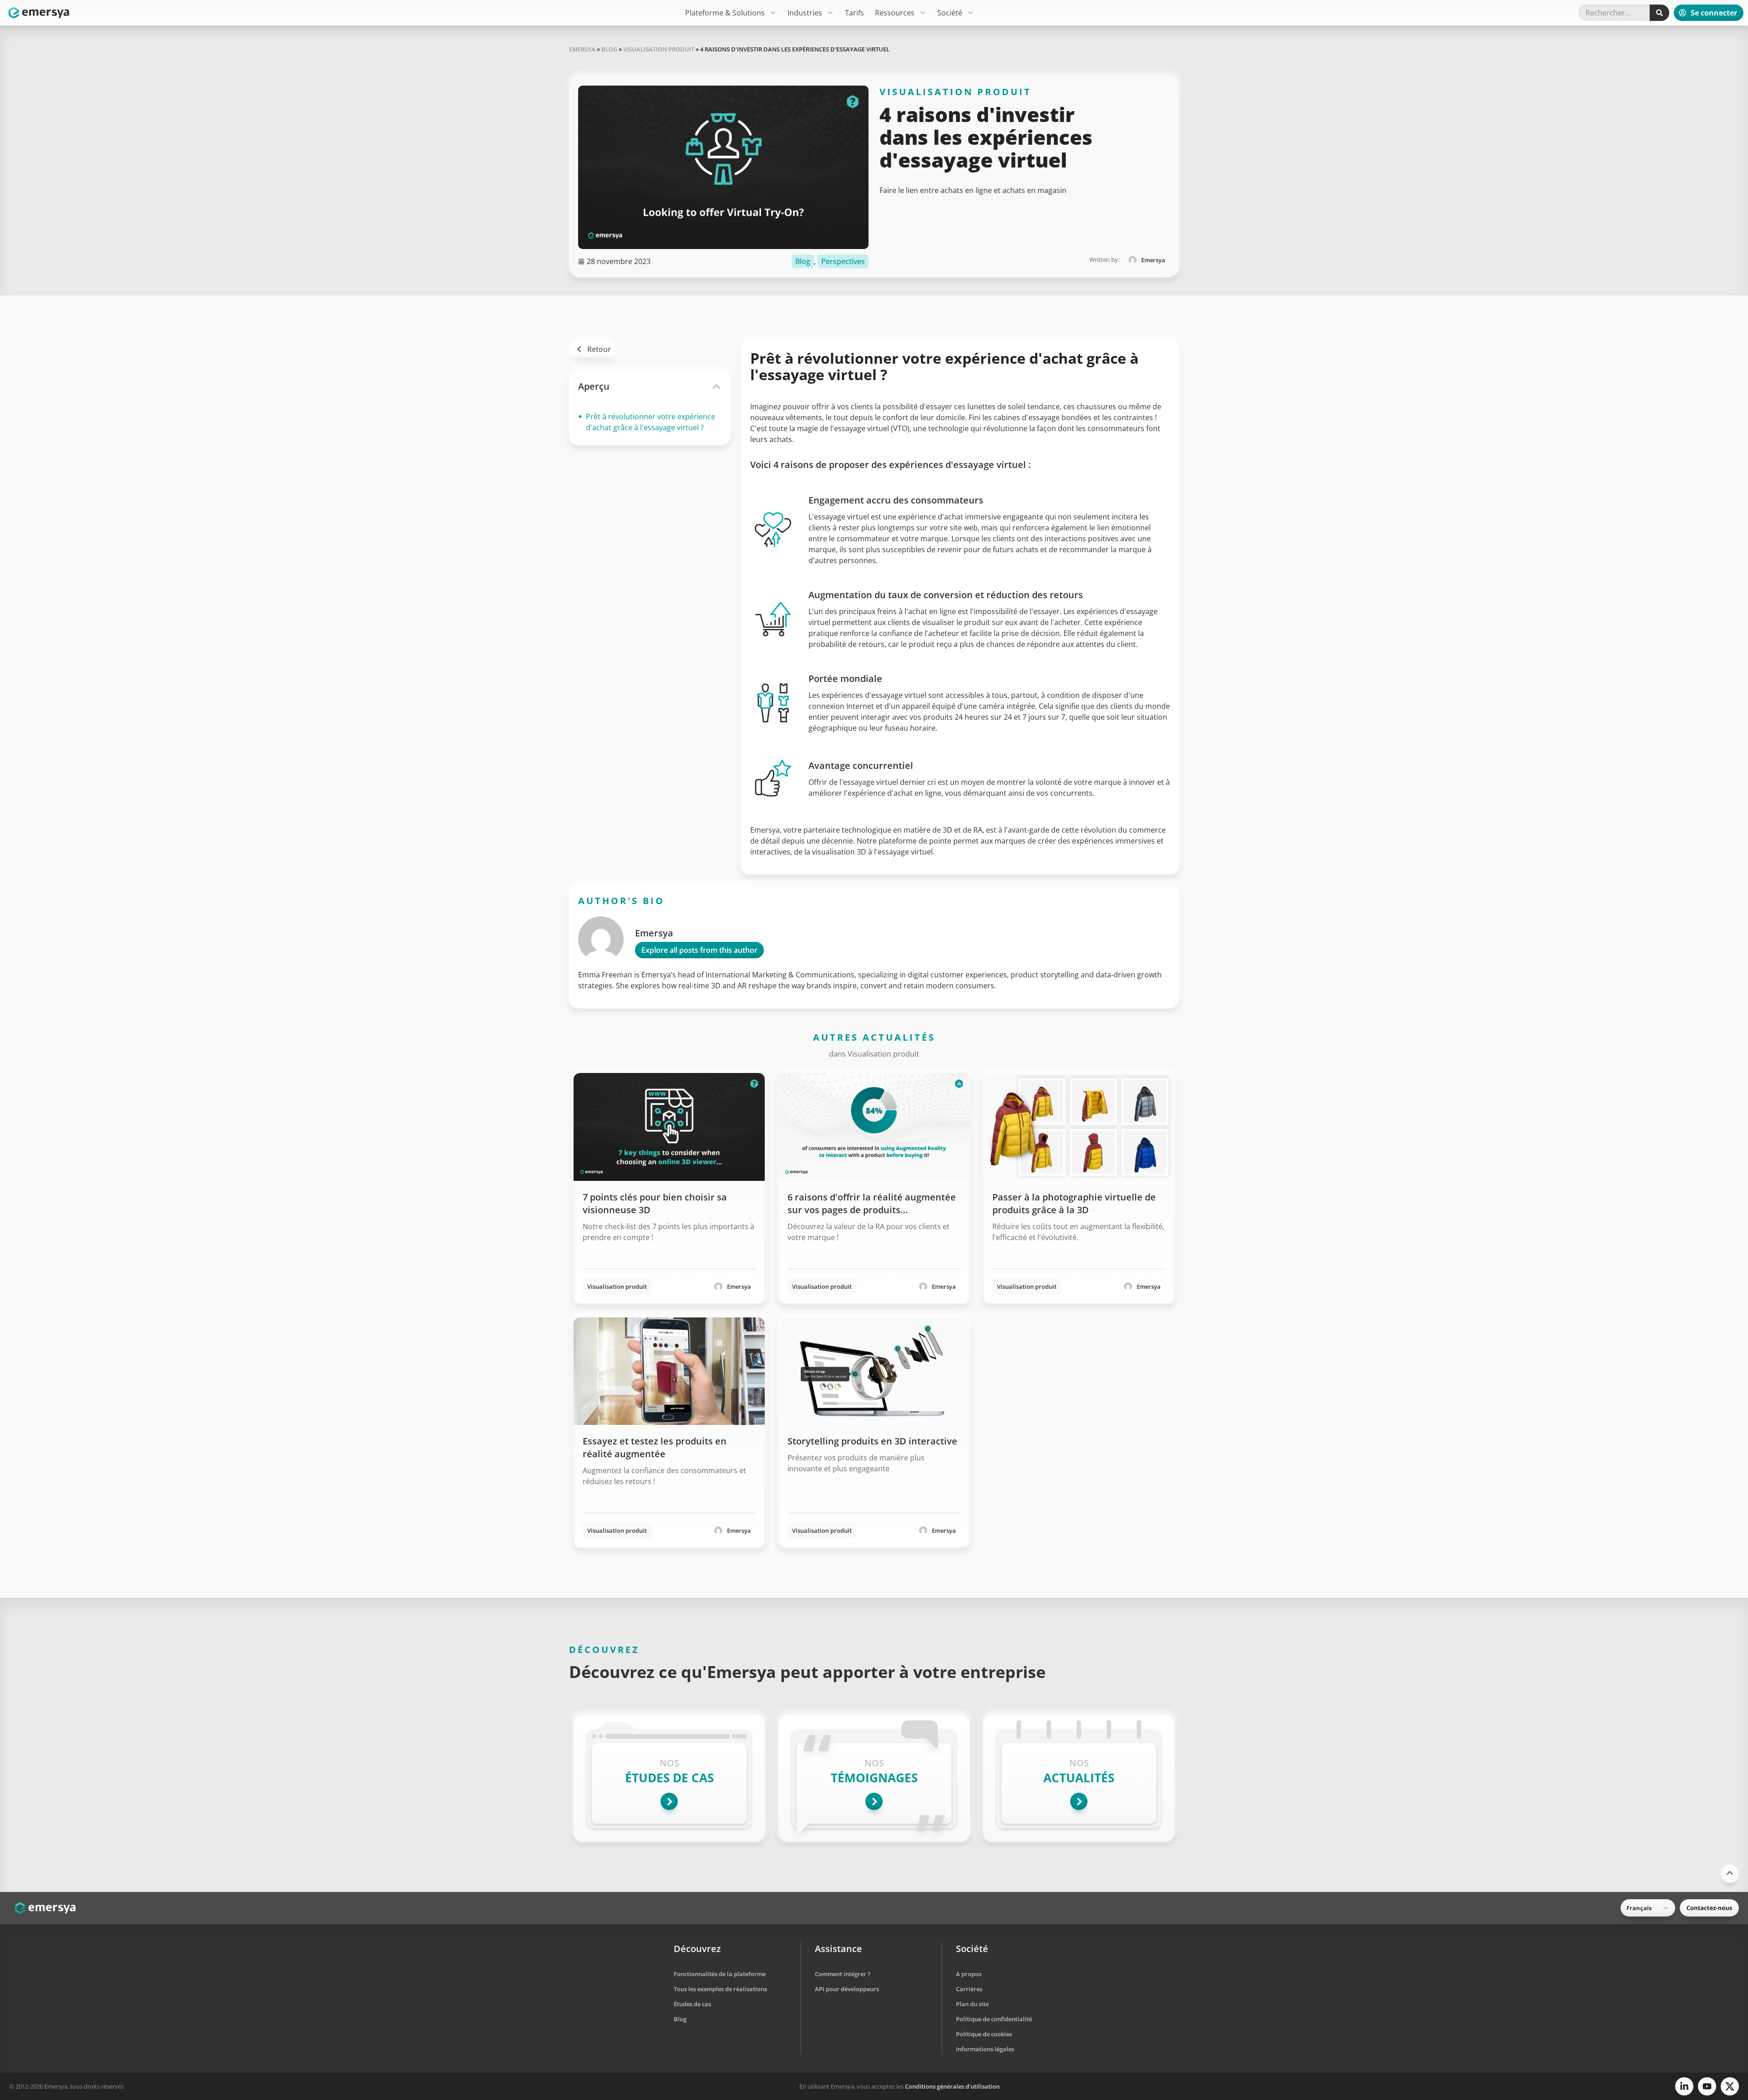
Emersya (582, 49)
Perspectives (843, 261)
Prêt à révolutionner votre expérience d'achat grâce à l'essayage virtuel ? (650, 422)
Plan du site (972, 2004)
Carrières (969, 1989)
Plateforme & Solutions (725, 13)
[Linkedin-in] (1684, 2086)
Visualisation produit (659, 49)
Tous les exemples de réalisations (720, 1989)
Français (1639, 1908)
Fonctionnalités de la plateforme (720, 1974)
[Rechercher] (1659, 13)
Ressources (895, 13)
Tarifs (854, 13)
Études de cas (692, 2004)
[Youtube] (1707, 2086)
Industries (805, 13)
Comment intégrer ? (843, 1974)
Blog (609, 49)
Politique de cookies (984, 2034)
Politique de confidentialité (994, 2019)
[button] (716, 386)
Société (950, 13)
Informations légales (985, 2049)
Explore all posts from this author (699, 950)
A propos (969, 1974)
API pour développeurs (847, 1989)
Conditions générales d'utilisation (952, 2086)
